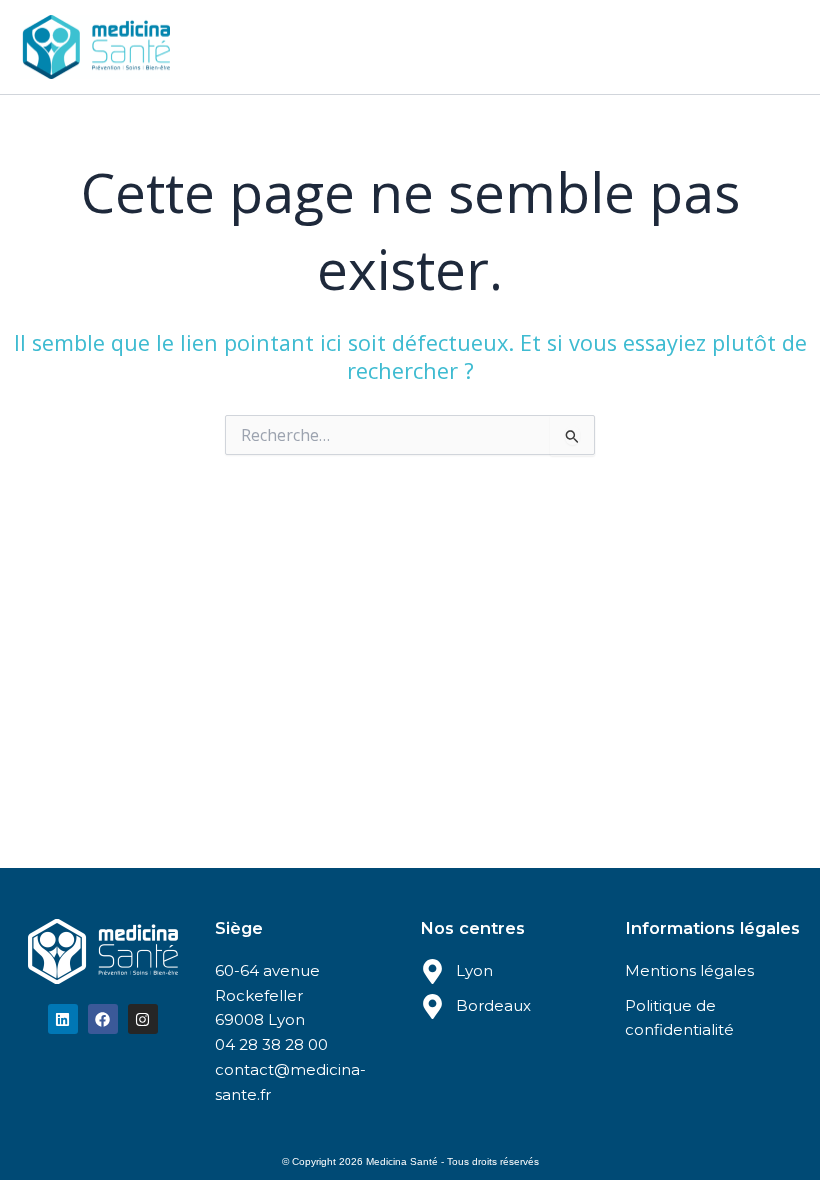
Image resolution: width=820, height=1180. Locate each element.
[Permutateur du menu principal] (779, 47)
